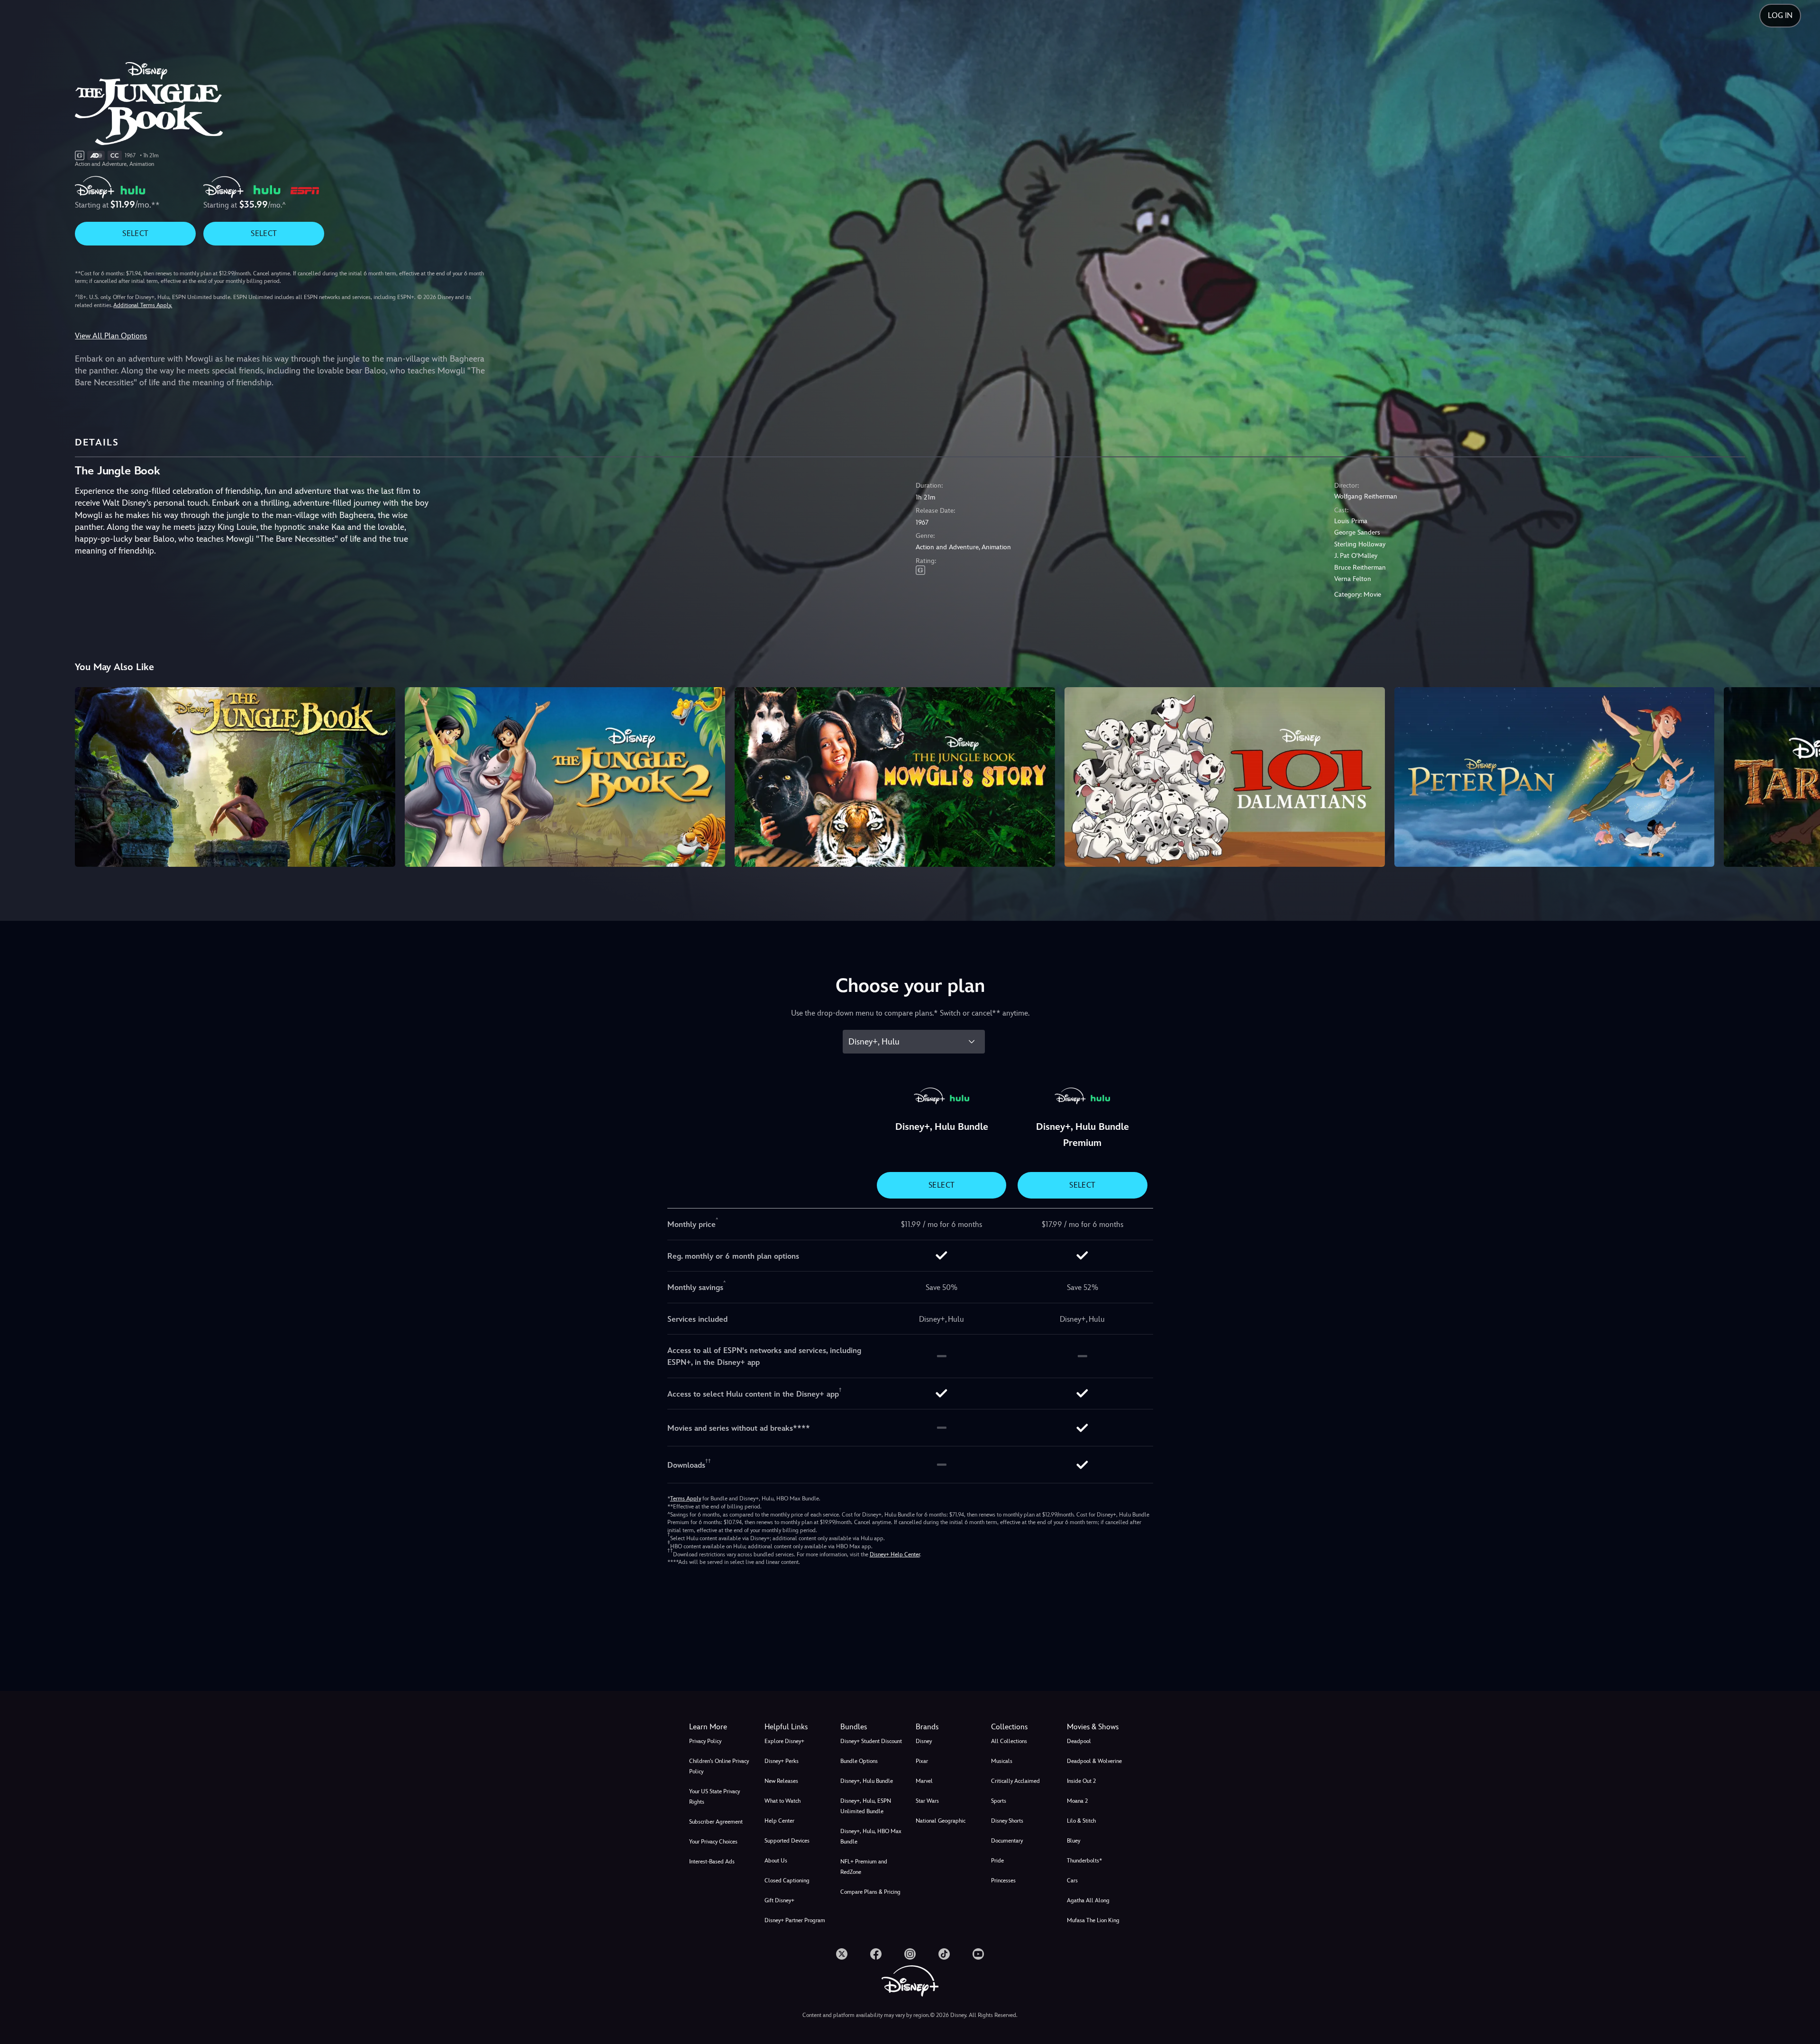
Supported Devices (787, 1841)
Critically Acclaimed (1015, 1781)
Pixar (922, 1761)
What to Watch (783, 1801)
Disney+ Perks (782, 1761)
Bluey (1074, 1841)
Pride (997, 1861)
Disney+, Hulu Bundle (867, 1781)
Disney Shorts (1007, 1821)
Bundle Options (859, 1761)
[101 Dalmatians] (1225, 777)
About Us (776, 1861)
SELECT (135, 233)
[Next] (1802, 776)
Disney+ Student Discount (871, 1741)
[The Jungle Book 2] (565, 777)
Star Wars (927, 1801)
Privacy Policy (705, 1741)
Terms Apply (686, 1499)
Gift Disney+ (779, 1900)
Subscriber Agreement (716, 1822)
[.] (842, 1954)
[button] (796, 1727)
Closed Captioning (787, 1880)
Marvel (924, 1781)
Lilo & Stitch (1081, 1821)
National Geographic (941, 1821)
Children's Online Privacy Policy (719, 1766)
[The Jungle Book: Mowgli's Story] (895, 777)
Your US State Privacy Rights (714, 1797)
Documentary (1007, 1841)
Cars (1072, 1880)
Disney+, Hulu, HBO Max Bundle (871, 1836)
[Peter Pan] (1555, 777)
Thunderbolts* (1084, 1861)
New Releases (781, 1781)
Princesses (1003, 1880)
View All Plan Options (111, 336)
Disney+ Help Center (895, 1554)
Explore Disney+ (784, 1741)
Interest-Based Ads (712, 1862)
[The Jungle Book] (235, 777)
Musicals (1002, 1761)
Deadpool (1079, 1741)
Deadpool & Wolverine (1094, 1761)
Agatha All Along (1088, 1900)
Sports (999, 1801)
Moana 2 (1077, 1801)
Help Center (779, 1821)
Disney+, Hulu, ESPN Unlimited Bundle (866, 1806)
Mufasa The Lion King (1093, 1920)
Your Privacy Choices (713, 1842)
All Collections (1009, 1741)
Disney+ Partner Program (795, 1920)
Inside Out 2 (1081, 1781)
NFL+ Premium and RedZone (864, 1867)
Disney (924, 1741)
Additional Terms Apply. (143, 305)
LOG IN (1780, 15)
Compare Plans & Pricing (870, 1892)
